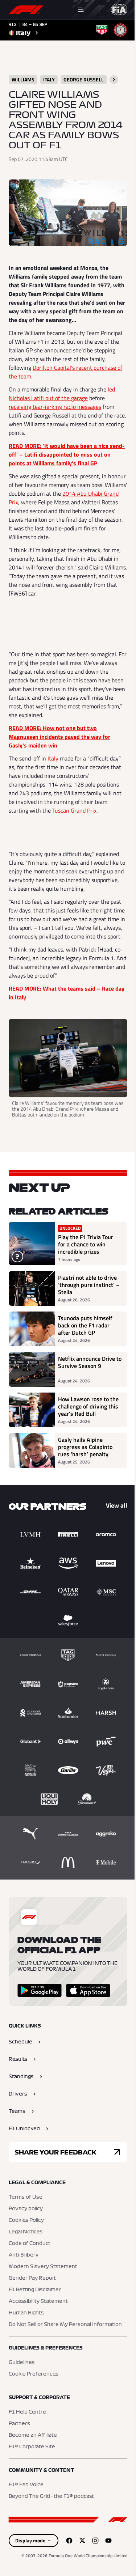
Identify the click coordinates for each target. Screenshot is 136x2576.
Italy (53, 758)
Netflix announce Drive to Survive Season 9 (90, 1363)
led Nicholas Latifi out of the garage (62, 394)
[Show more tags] (114, 80)
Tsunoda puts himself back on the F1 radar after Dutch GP (85, 1325)
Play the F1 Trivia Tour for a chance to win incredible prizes (86, 1244)
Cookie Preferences (34, 2374)
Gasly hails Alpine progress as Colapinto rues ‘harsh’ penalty (85, 1447)
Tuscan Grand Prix (74, 810)
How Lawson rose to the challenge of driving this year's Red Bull (88, 1406)
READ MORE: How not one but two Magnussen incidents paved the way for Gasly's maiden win (59, 737)
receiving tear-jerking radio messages (55, 407)
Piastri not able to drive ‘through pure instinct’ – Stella (89, 1285)
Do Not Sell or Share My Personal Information (65, 2325)
